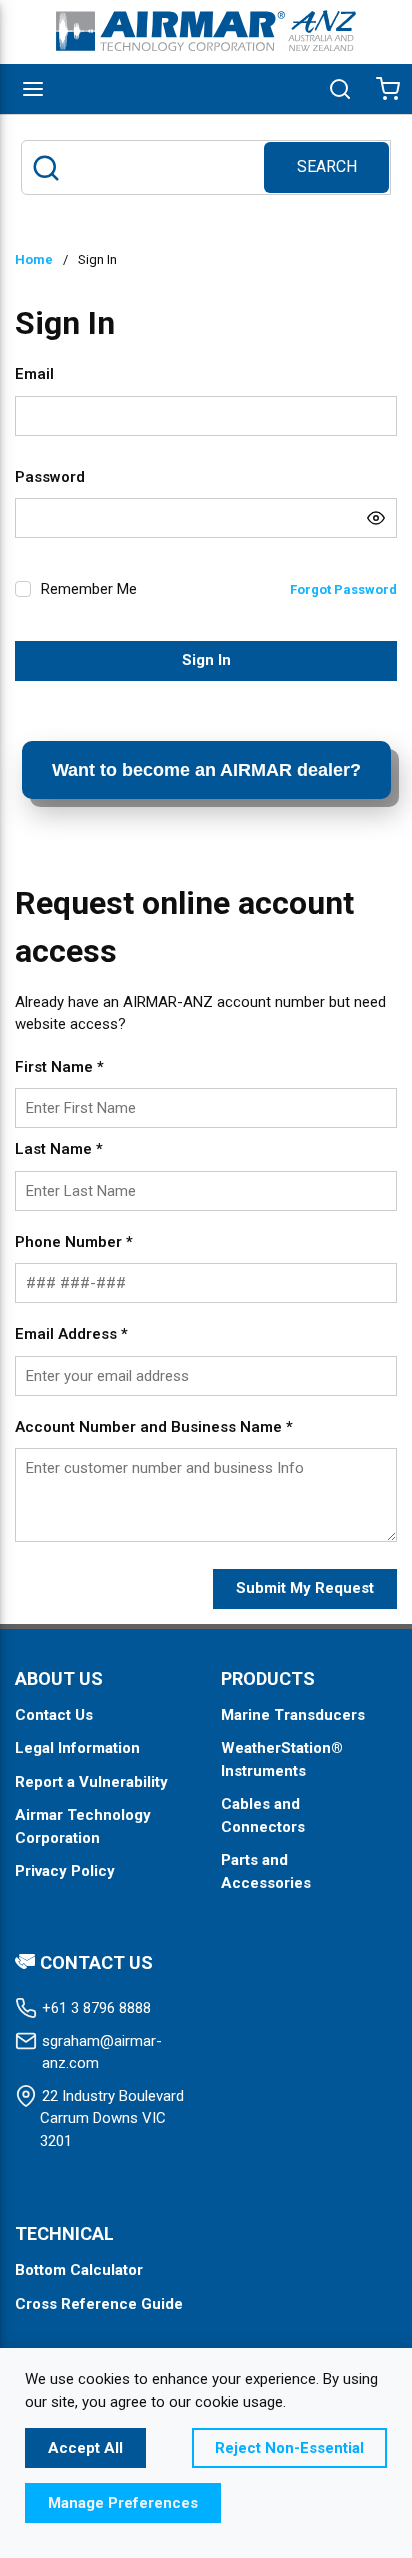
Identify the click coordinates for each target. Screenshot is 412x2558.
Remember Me (89, 589)
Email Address (71, 1334)
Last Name (59, 1149)
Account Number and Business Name (154, 1427)
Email (34, 374)
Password (50, 477)
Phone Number (74, 1242)
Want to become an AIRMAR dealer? (206, 770)
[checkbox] (23, 589)
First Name (59, 1067)
